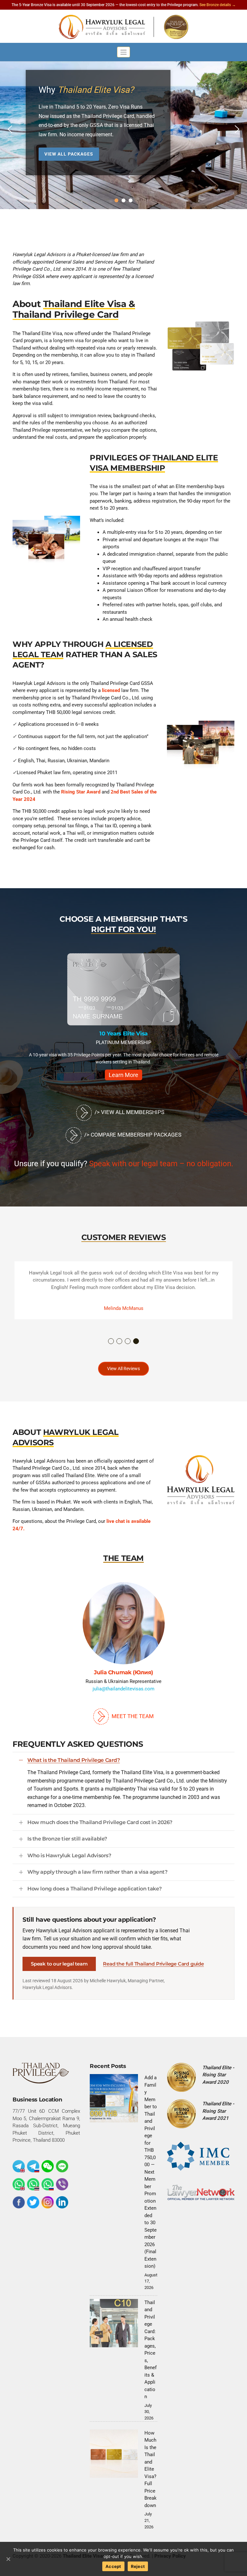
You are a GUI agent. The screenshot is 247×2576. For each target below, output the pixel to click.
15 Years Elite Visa (123, 1033)
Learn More (123, 1075)
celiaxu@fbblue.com (159, 1689)
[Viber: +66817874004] (62, 2184)
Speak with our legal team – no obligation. (161, 1164)
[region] (123, 129)
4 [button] (136, 1341)
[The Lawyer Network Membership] (201, 2192)
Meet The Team (132, 1716)
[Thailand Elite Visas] (123, 27)
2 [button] (120, 1341)
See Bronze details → (218, 5)
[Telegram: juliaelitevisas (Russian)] (33, 2166)
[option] (123, 1019)
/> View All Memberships (129, 1112)
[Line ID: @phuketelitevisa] (62, 2166)
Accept (113, 2566)
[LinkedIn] (62, 2202)
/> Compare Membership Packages (132, 1135)
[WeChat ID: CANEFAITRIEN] (48, 2166)
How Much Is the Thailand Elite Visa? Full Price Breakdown (151, 2469)
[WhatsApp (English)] (19, 2184)
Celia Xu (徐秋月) (159, 1672)
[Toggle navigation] (124, 52)
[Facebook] (19, 2202)
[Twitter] (33, 2202)
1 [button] (111, 1341)
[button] (10, 129)
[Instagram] (48, 2202)
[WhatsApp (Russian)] (48, 2184)
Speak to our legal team (59, 1964)
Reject (138, 2566)
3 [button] (128, 1341)
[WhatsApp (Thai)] (33, 2184)
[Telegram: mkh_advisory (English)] (19, 2166)
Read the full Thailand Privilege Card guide (153, 1964)
